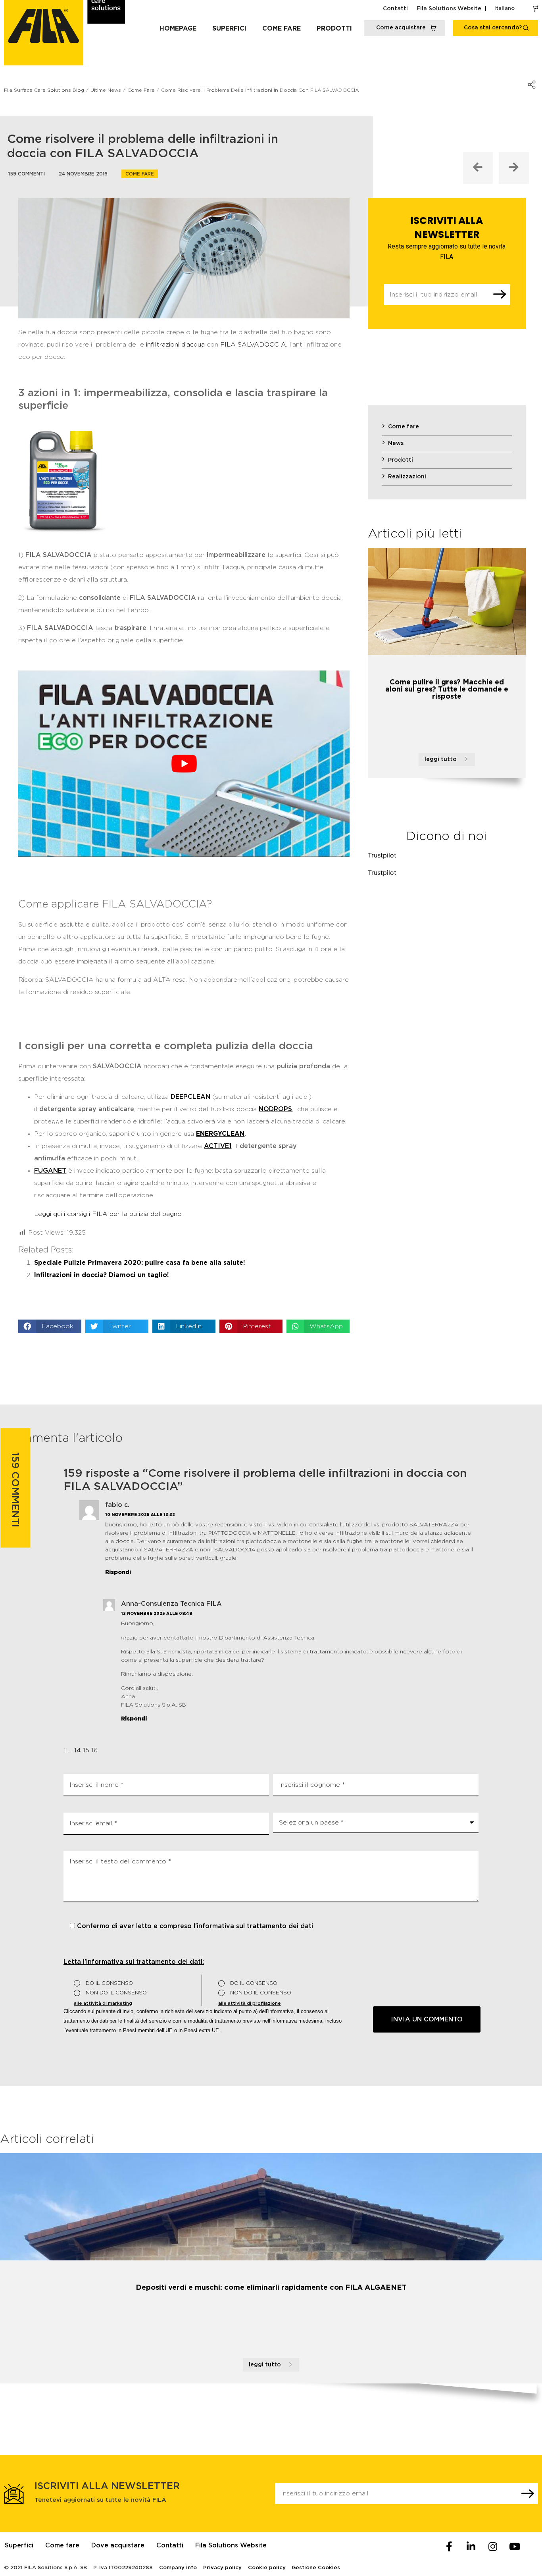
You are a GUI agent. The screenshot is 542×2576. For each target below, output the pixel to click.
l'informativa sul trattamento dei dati (253, 1926)
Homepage (178, 29)
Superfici (229, 29)
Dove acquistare (118, 2545)
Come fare (282, 29)
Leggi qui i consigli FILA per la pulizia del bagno (108, 1214)
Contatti (395, 9)
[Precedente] (478, 168)
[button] (50, 1326)
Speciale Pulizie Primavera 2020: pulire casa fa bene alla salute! (140, 1263)
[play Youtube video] (184, 764)
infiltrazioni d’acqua (175, 345)
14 (78, 1750)
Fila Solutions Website (449, 9)
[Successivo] (514, 168)
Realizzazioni (407, 477)
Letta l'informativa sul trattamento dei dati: (134, 1962)
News (396, 443)
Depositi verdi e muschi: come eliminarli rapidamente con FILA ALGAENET (271, 2288)
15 (86, 1750)
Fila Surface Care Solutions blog (44, 90)
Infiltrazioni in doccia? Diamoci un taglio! (102, 1275)
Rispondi (118, 1572)
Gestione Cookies (316, 2568)
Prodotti (334, 29)
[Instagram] (493, 2546)
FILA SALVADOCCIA (253, 345)
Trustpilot (382, 855)
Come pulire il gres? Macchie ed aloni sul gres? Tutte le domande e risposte (447, 690)
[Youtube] (515, 2546)
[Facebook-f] (449, 2546)
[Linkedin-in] (471, 2546)
